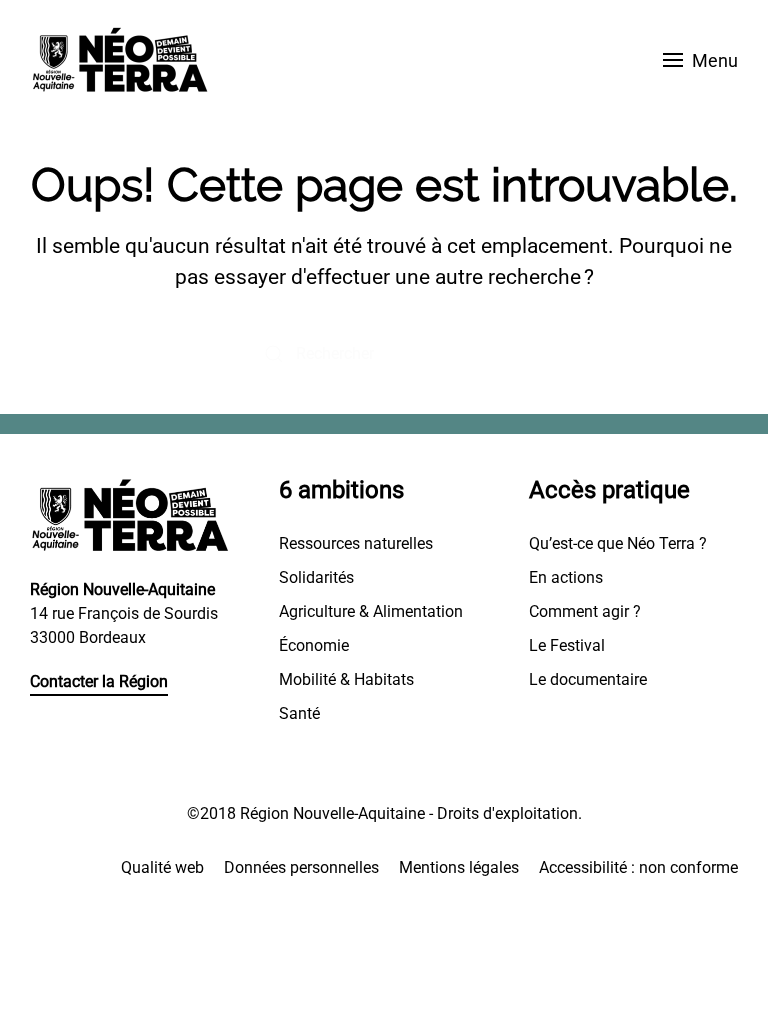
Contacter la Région (99, 681)
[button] (701, 60)
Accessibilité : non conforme (638, 867)
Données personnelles (301, 867)
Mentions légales (459, 867)
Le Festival (567, 645)
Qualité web (162, 867)
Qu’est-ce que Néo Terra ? (618, 543)
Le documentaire (588, 679)
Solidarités (316, 577)
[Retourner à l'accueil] (120, 60)
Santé (299, 713)
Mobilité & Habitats (346, 679)
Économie (314, 645)
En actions (566, 577)
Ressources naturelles (356, 543)
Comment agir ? (585, 611)
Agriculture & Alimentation (371, 611)
